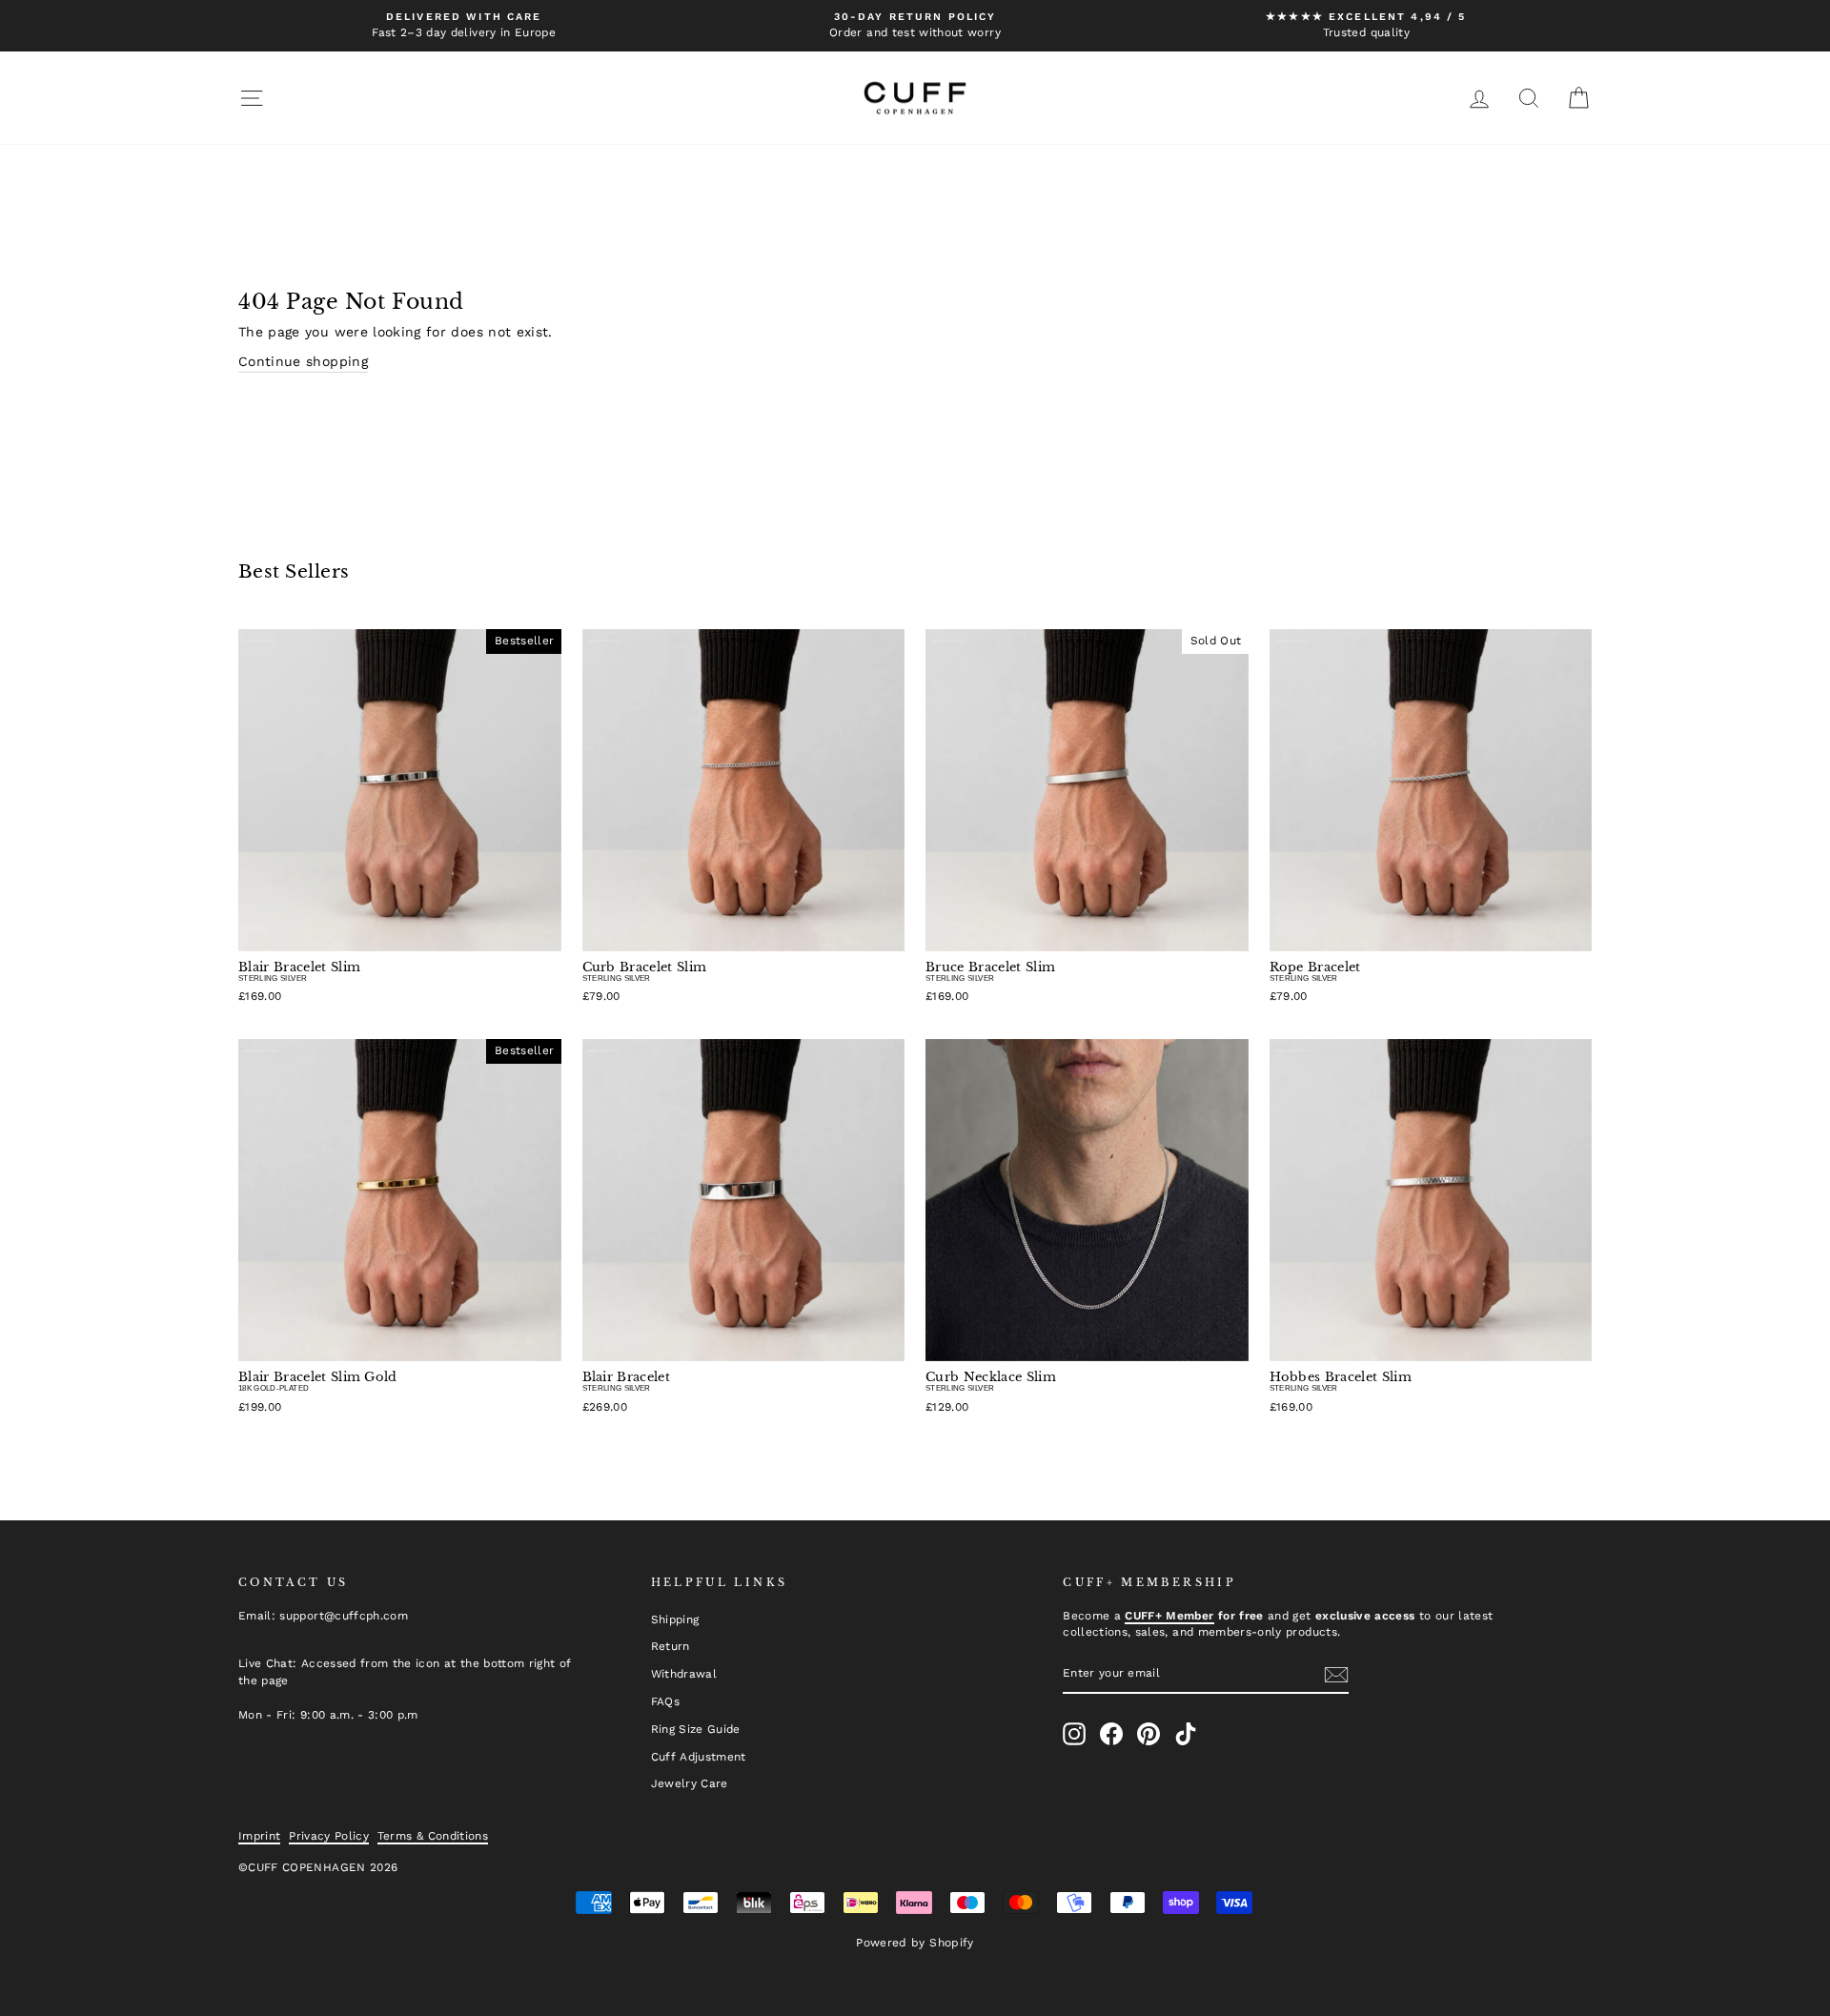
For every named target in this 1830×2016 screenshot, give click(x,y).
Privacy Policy (329, 1836)
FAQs (665, 1701)
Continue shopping (303, 361)
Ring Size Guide (696, 1729)
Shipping (675, 1619)
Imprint (259, 1836)
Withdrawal (684, 1674)
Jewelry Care (690, 1783)
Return (671, 1646)
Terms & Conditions (433, 1836)
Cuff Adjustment (699, 1757)
